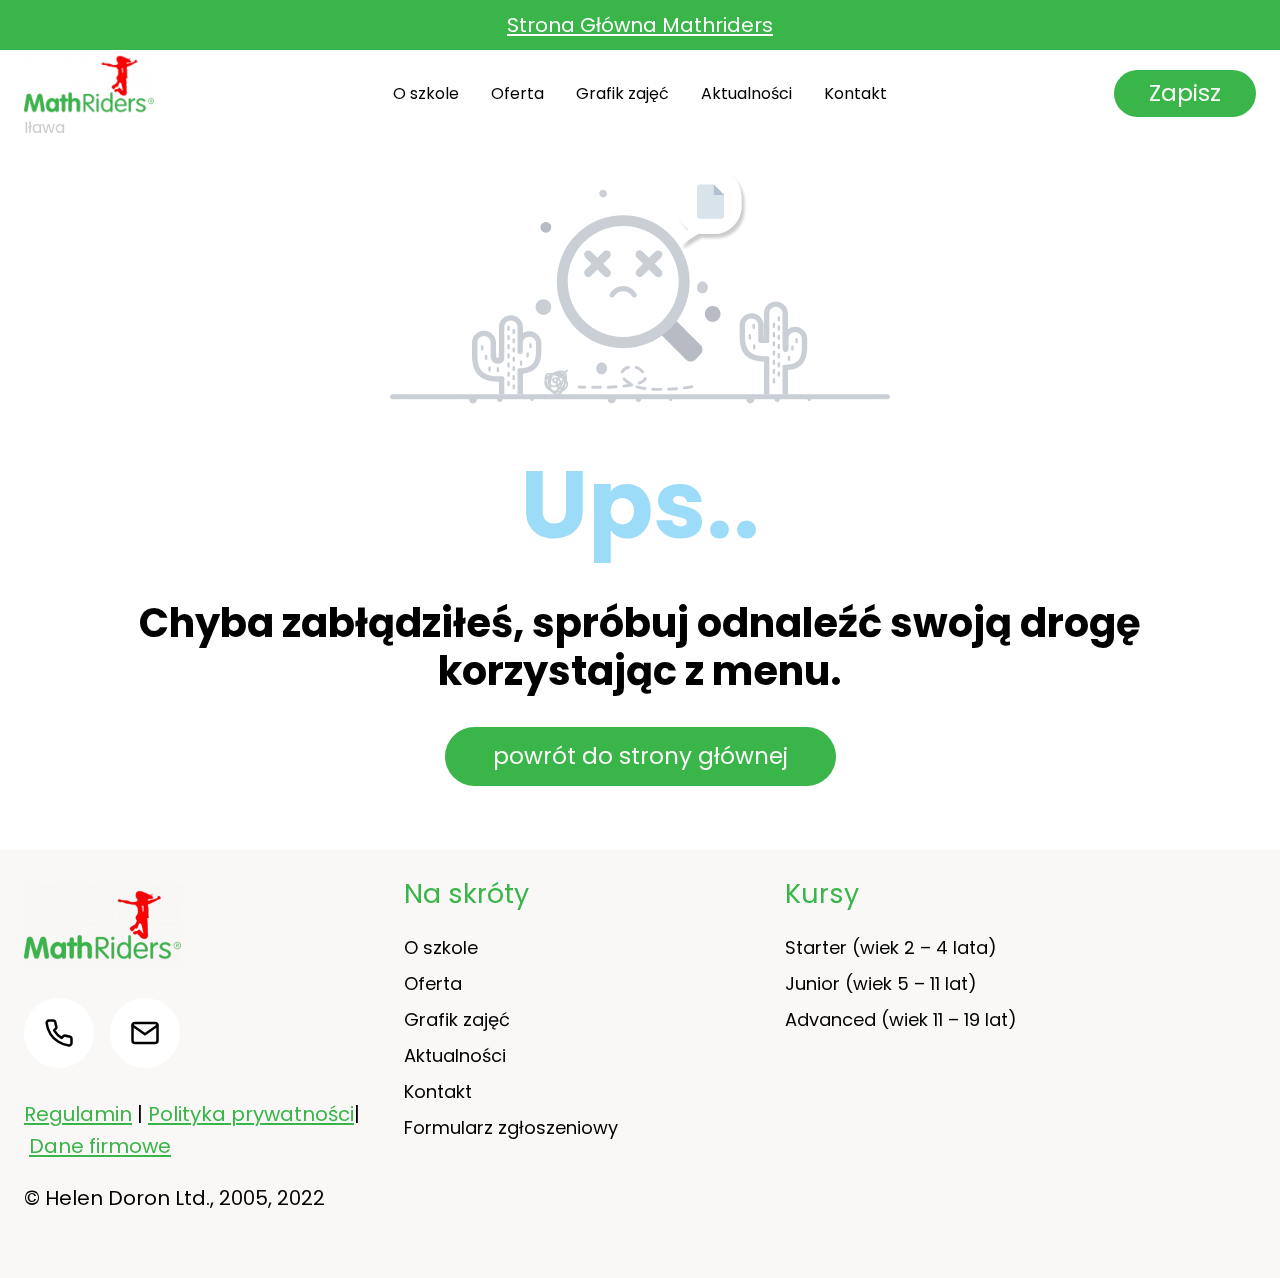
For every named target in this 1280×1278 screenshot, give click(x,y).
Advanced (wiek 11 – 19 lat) (901, 1019)
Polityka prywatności (251, 1114)
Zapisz (1185, 93)
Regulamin (78, 1114)
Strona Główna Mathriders (640, 25)
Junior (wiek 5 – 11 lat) (881, 983)
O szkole (426, 93)
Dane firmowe (100, 1146)
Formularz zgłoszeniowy (511, 1127)
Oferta (517, 93)
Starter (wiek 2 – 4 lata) (891, 947)
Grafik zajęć (622, 93)
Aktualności (746, 93)
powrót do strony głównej (640, 756)
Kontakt (855, 93)
